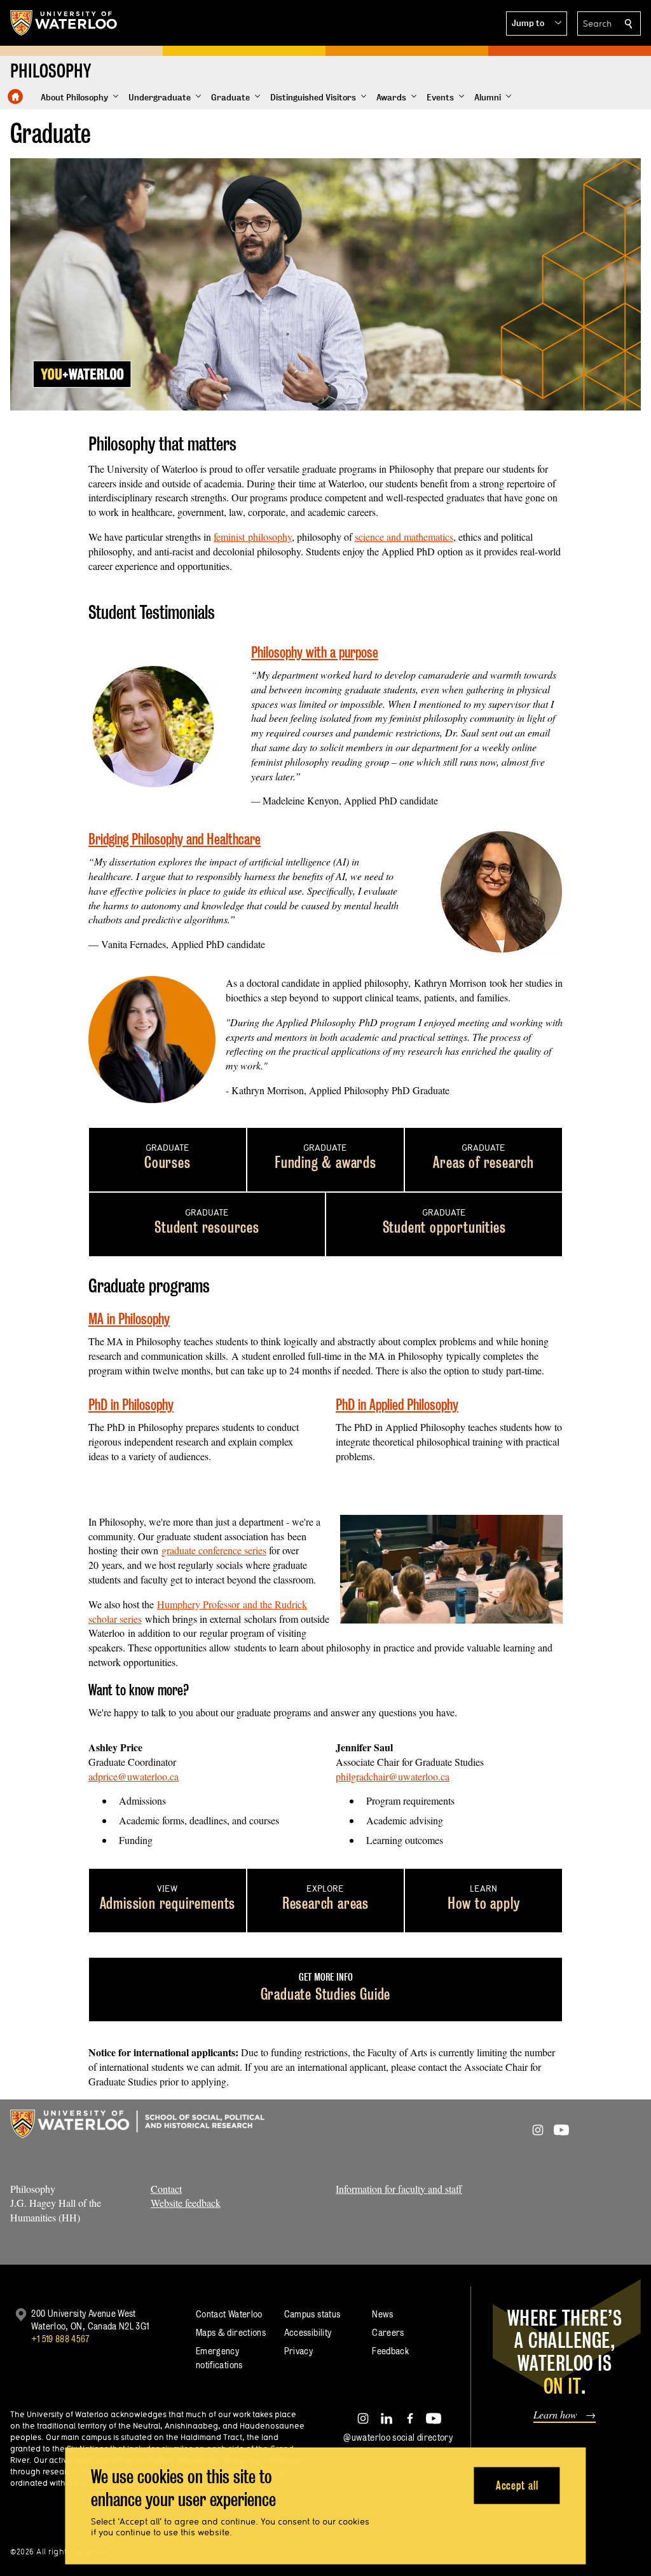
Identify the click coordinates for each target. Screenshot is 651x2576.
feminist (229, 537)
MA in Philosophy (129, 1319)
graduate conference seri (210, 1550)
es (262, 1550)
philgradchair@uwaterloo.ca (393, 1776)
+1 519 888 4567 (60, 2339)
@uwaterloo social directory (398, 2437)
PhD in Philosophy (131, 1405)
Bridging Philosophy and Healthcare (175, 839)
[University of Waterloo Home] (64, 23)
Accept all (517, 2485)
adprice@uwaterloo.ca (134, 1776)
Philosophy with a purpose (315, 652)
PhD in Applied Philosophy (397, 1405)
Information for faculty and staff (399, 2189)
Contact (166, 2189)
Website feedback (186, 2203)
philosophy (268, 537)
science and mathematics (404, 537)
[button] (537, 24)
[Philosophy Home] (15, 97)
